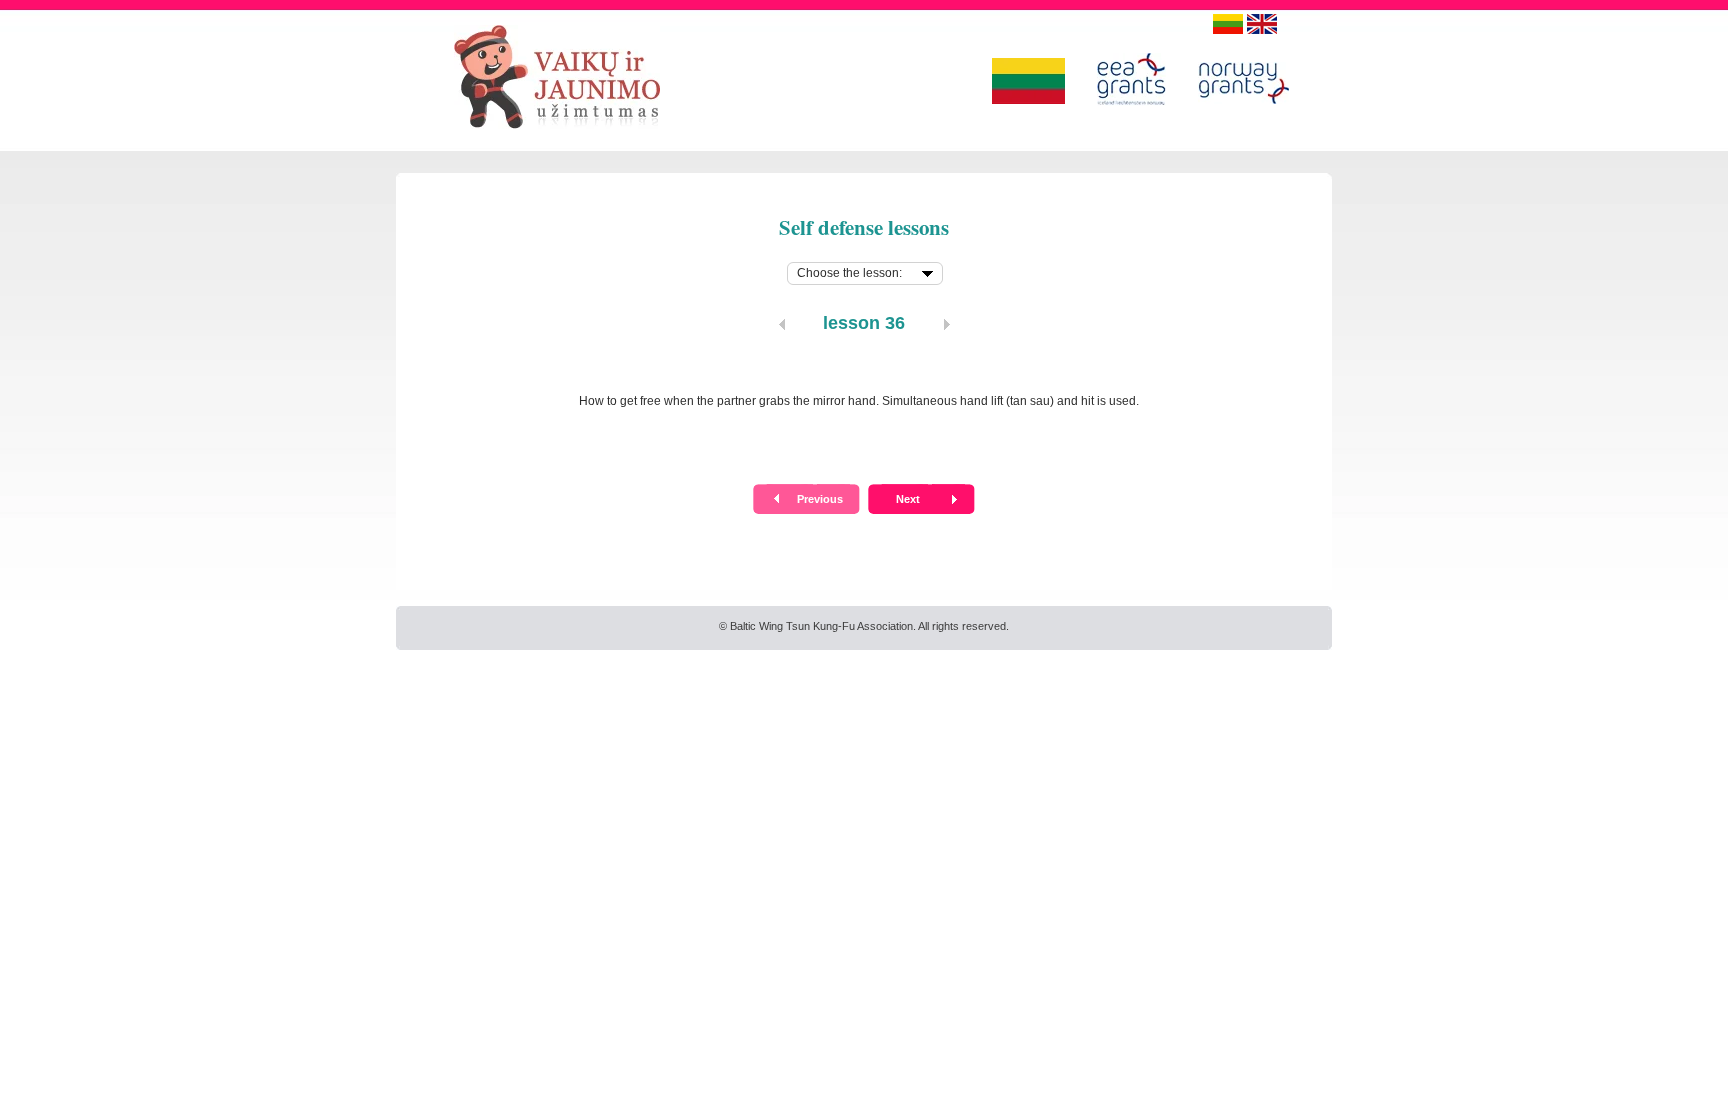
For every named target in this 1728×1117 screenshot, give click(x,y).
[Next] (947, 324)
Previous (820, 499)
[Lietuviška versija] (1228, 24)
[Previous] (782, 324)
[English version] (1262, 24)
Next (908, 499)
